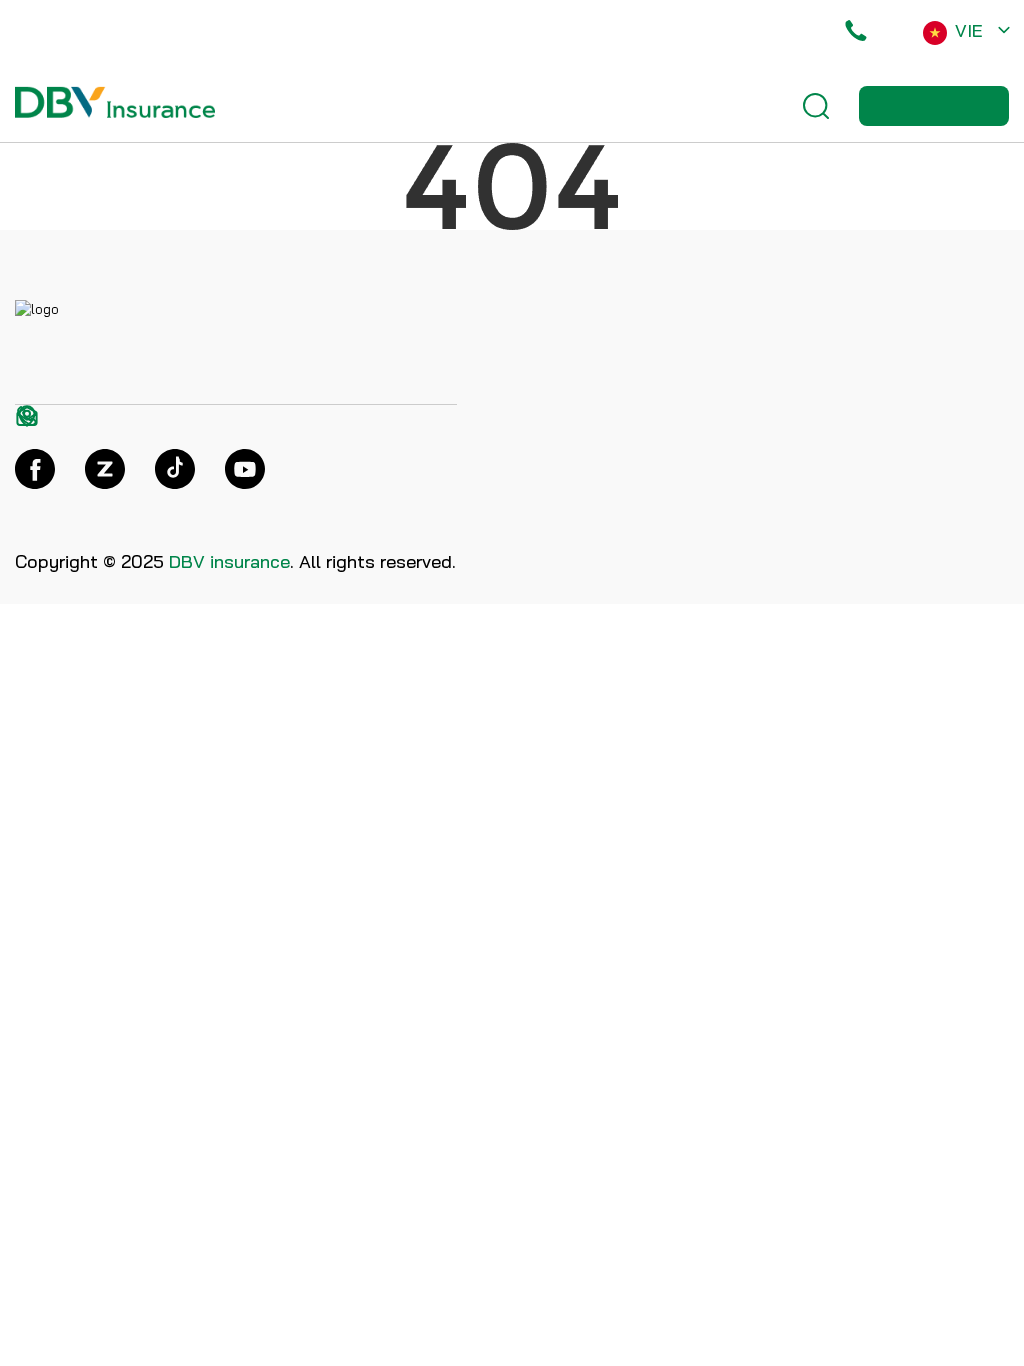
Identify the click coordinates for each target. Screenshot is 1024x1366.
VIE (969, 30)
